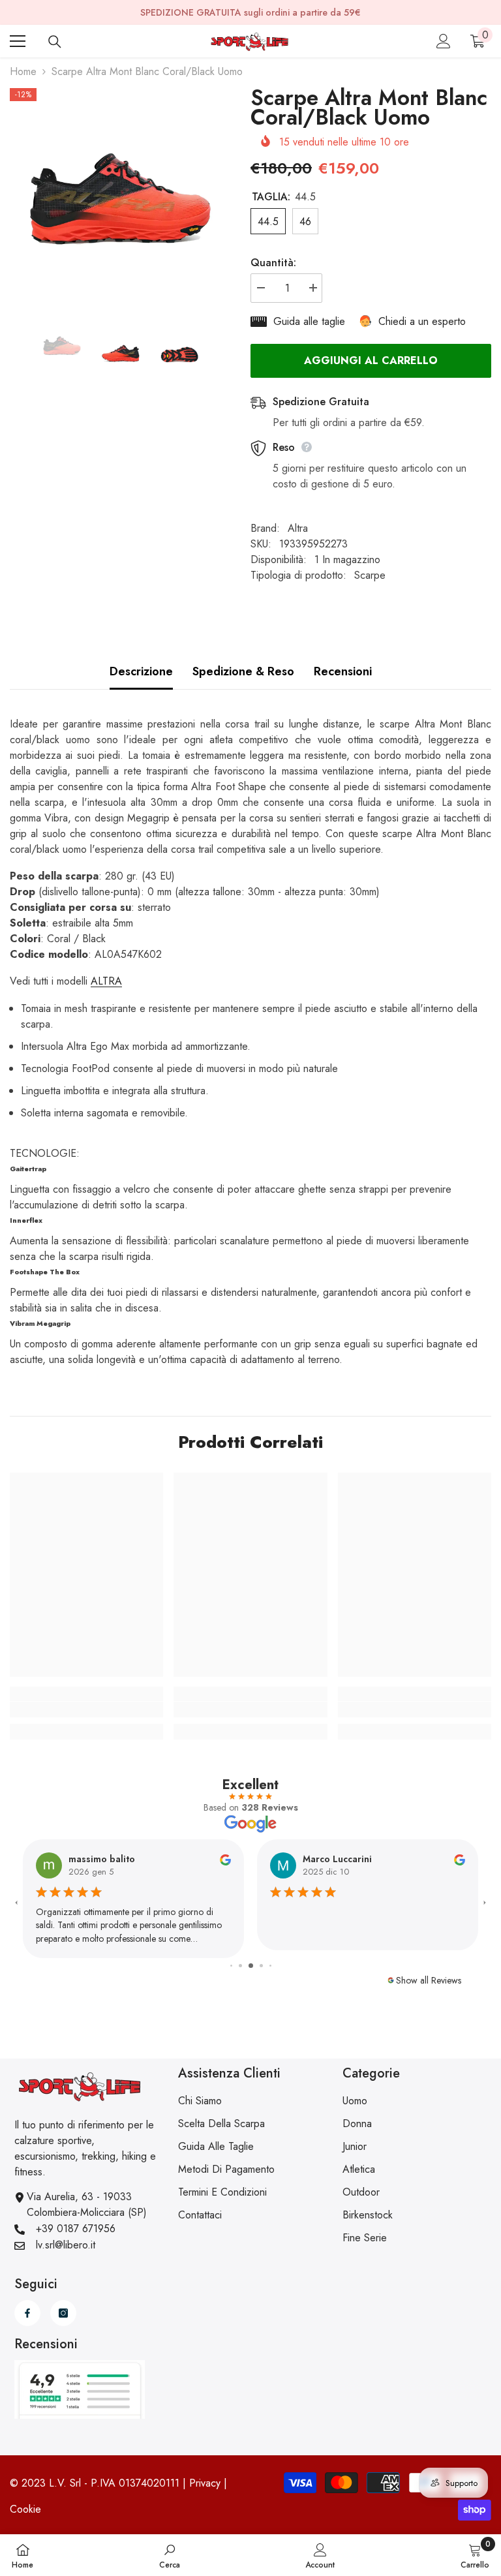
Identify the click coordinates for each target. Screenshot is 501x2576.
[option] (120, 199)
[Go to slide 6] (270, 1966)
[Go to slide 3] (240, 1966)
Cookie (25, 2509)
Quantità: (273, 263)
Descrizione (141, 671)
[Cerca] (55, 42)
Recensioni (343, 671)
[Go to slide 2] (231, 1966)
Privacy (205, 2483)
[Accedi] (444, 41)
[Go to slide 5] (261, 1966)
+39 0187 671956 (76, 2229)
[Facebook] (27, 2313)
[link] (86, 1710)
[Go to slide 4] (251, 1966)
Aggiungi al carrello (371, 360)
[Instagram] (63, 2313)
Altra (298, 528)
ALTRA (106, 981)
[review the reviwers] (225, 1859)
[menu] (18, 41)
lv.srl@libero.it (66, 2245)
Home (23, 71)
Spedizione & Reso (243, 671)
